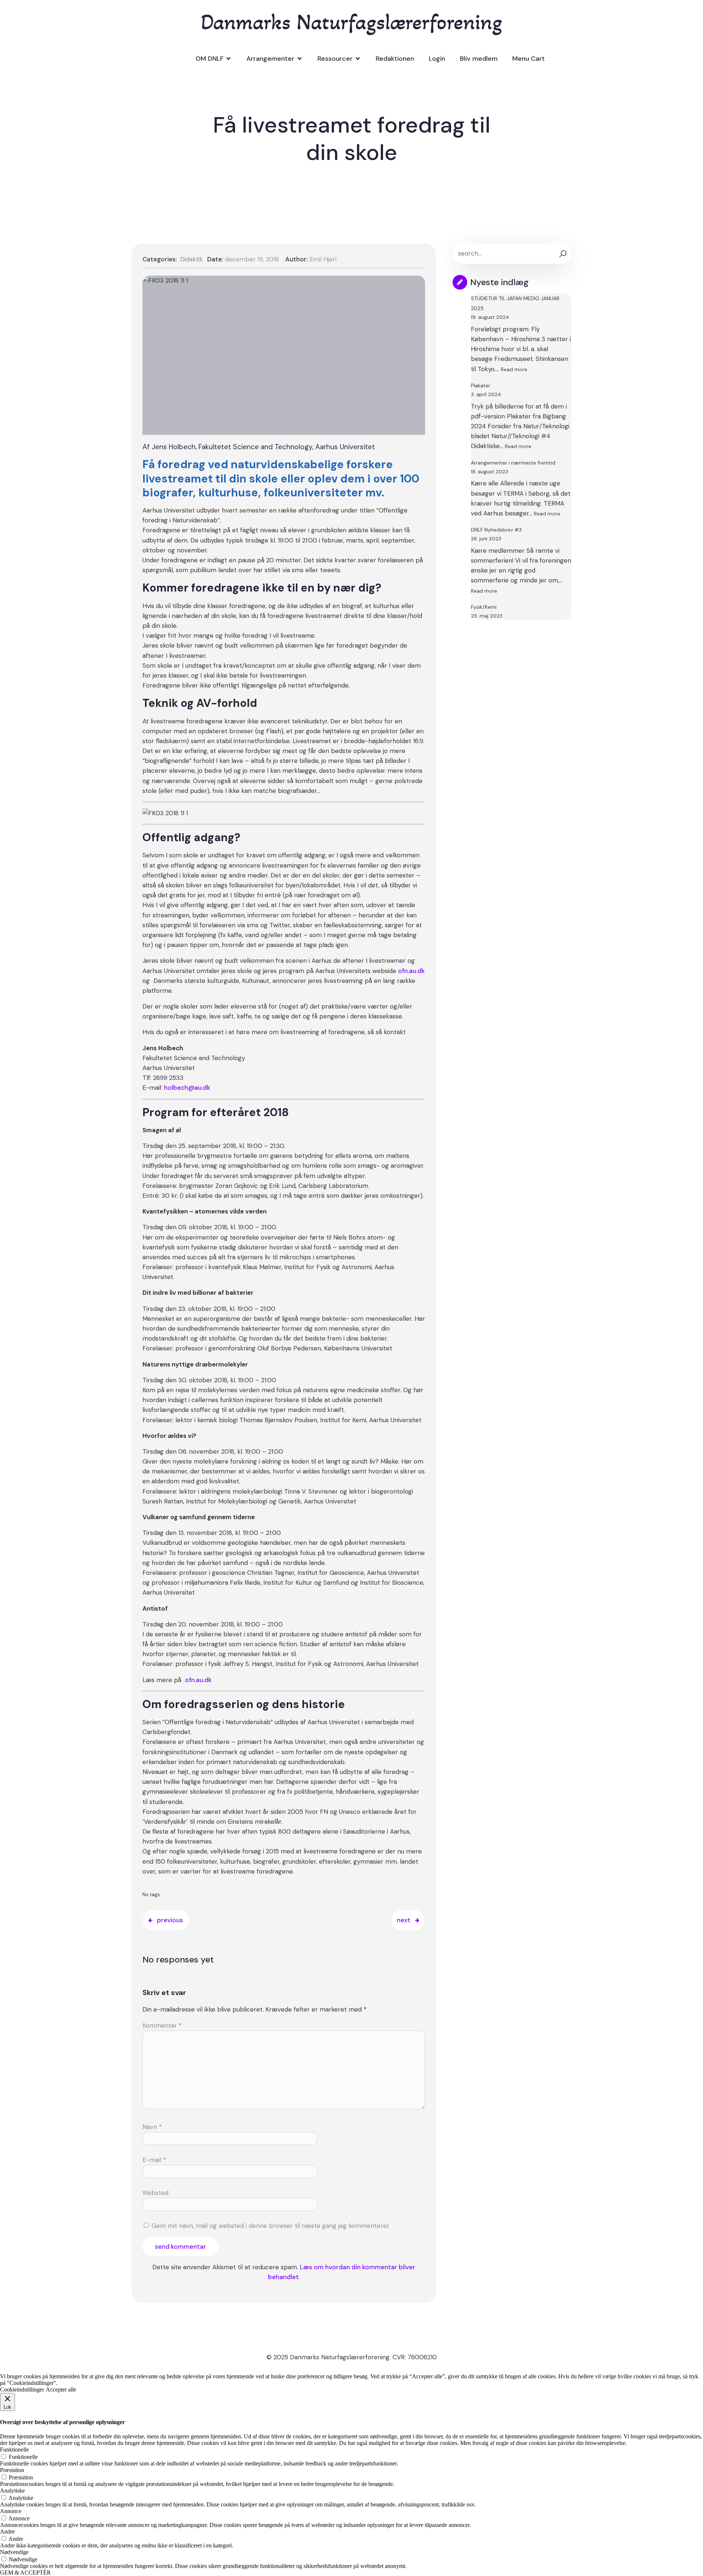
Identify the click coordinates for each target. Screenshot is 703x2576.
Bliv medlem (479, 59)
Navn (152, 2127)
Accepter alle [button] (61, 2389)
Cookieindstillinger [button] (22, 2389)
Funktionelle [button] (14, 2450)
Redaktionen (395, 59)
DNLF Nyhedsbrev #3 (496, 530)
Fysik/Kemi (484, 607)
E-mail (154, 2160)
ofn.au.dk (411, 971)
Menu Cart (529, 59)
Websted (155, 2193)
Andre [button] (7, 2532)
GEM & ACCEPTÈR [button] (25, 2573)
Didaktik (191, 259)
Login (437, 59)
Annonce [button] (11, 2511)
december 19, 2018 (252, 259)
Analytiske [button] (12, 2491)
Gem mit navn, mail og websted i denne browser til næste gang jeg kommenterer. (271, 2226)
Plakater (481, 385)
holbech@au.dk (187, 1088)
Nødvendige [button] (14, 2552)
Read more (514, 369)
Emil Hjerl (323, 259)
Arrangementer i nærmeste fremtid (513, 463)
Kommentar (162, 2025)
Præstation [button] (12, 2470)
